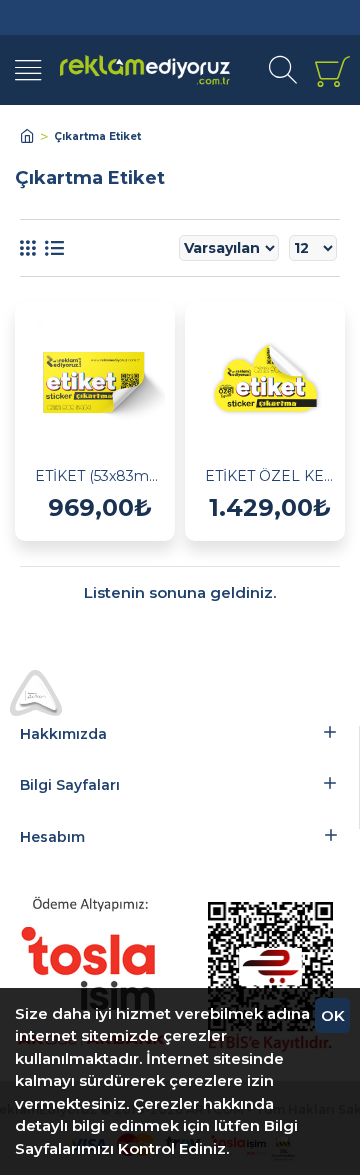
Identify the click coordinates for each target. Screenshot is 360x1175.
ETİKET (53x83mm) (100, 476)
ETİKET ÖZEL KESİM (270, 476)
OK (333, 1015)
